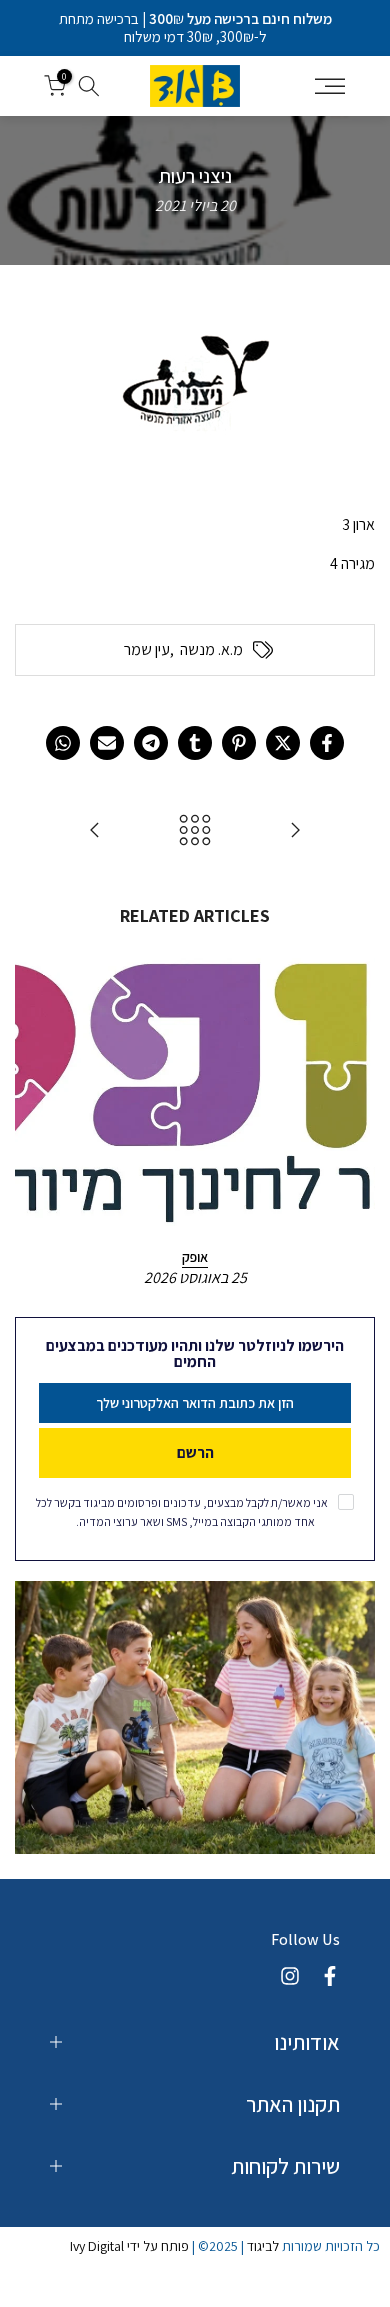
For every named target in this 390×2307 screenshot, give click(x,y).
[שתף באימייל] (107, 743)
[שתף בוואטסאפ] (63, 743)
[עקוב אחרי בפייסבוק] (330, 1976)
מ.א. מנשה (211, 650)
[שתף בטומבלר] (195, 743)
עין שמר (147, 650)
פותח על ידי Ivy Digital (129, 2246)
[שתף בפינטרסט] (239, 743)
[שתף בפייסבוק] (327, 743)
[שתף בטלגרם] (151, 743)
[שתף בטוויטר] (283, 743)
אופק (195, 1257)
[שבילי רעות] (95, 831)
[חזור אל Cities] (195, 831)
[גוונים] (295, 831)
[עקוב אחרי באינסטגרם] (290, 1976)
